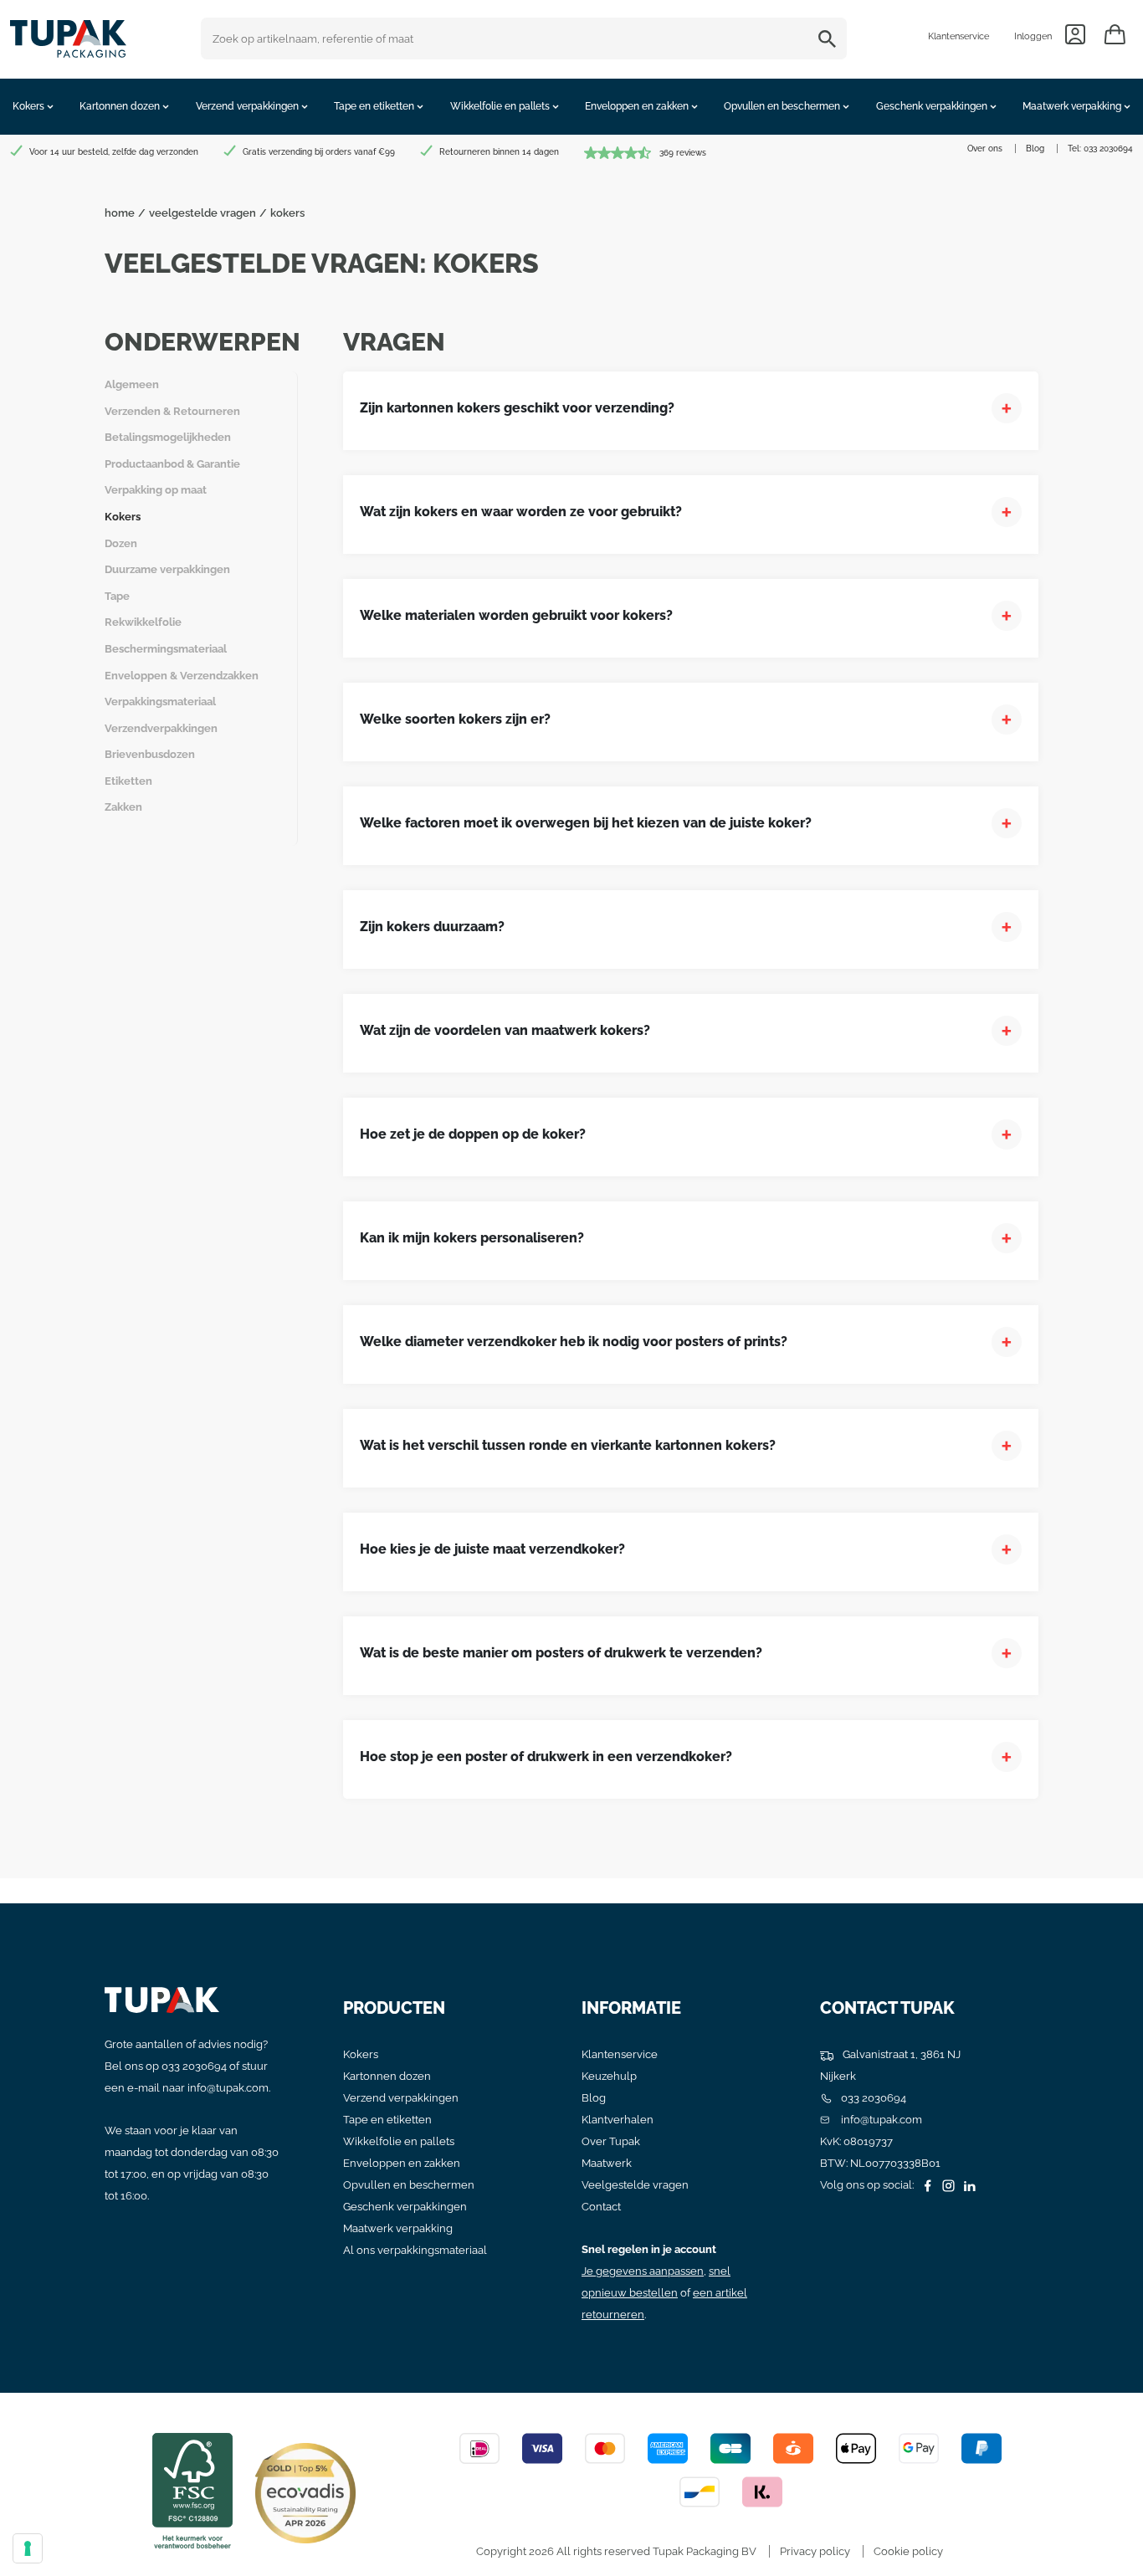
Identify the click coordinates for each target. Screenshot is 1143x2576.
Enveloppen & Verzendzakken (182, 676)
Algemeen (132, 384)
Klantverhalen (618, 2120)
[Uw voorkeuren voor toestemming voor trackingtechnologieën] (28, 2548)
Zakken (123, 807)
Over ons (985, 149)
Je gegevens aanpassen (643, 2271)
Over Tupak (611, 2141)
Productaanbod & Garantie (172, 464)
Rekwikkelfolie (143, 622)
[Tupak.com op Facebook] (925, 2185)
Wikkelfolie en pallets (399, 2141)
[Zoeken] (830, 38)
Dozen (121, 543)
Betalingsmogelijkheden (168, 437)
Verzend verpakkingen (401, 2098)
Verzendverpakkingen (161, 728)
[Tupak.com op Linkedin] (967, 2185)
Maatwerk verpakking (398, 2228)
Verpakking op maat (156, 490)
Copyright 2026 (515, 2551)
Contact (601, 2207)
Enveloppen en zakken (402, 2163)
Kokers (123, 517)
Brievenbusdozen (150, 754)
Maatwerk (607, 2163)
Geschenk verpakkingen (405, 2207)
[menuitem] (33, 107)
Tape (117, 596)
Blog (1035, 149)
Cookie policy (908, 2551)
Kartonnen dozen (387, 2076)
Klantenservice (958, 36)
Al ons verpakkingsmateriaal (415, 2250)
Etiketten (128, 781)
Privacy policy (815, 2551)
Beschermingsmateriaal (166, 649)
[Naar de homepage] (68, 35)
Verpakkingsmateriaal (160, 702)
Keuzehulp (609, 2076)
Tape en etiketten (387, 2120)
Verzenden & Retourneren (172, 411)
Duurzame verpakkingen (167, 569)
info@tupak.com (228, 2088)
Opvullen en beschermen (409, 2185)
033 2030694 (1108, 149)
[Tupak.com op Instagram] (946, 2185)
